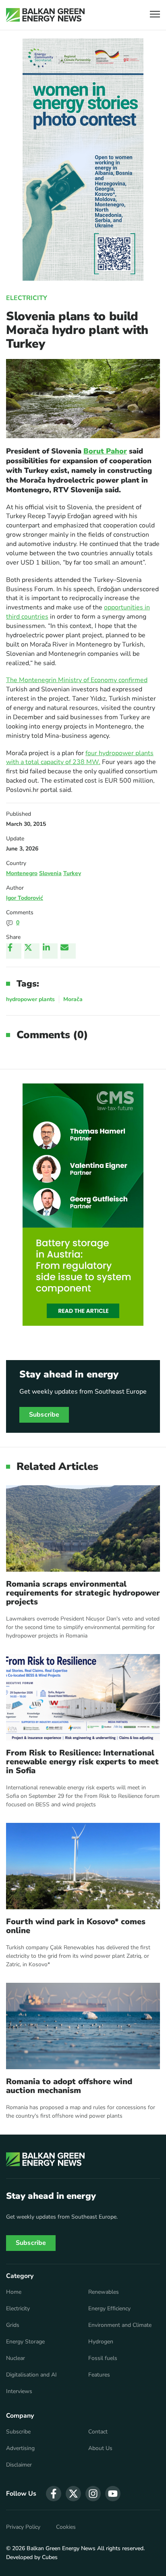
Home (14, 2292)
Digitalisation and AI (31, 2375)
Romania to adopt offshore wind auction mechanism (69, 2086)
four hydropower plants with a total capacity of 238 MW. (80, 758)
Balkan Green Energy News (61, 2548)
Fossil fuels (103, 2358)
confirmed (133, 680)
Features (99, 2375)
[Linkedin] (50, 951)
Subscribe (44, 1415)
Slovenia (50, 873)
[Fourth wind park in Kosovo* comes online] (83, 1866)
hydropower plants (30, 999)
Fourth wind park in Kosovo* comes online (76, 1926)
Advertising (20, 2448)
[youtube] (113, 2494)
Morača (73, 999)
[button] (155, 15)
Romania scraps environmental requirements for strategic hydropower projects (83, 1593)
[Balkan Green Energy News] (45, 15)
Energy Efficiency (109, 2309)
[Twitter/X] (32, 951)
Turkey (72, 873)
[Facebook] (14, 951)
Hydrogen (101, 2342)
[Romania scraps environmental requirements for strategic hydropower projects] (83, 1528)
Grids (13, 2325)
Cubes (50, 2557)
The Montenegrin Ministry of (48, 680)
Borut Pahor (105, 451)
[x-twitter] (73, 2494)
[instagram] (93, 2494)
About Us (100, 2448)
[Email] (68, 951)
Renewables (104, 2292)
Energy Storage (25, 2342)
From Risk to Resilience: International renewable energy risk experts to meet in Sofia (82, 1762)
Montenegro (22, 873)
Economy (105, 680)
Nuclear (16, 2358)
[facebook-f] (54, 2494)
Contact (98, 2432)
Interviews (19, 2391)
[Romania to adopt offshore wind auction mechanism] (83, 2026)
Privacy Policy (23, 2527)
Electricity (27, 298)
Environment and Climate (120, 2325)
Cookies (66, 2527)
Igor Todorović (25, 898)
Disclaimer (19, 2465)
